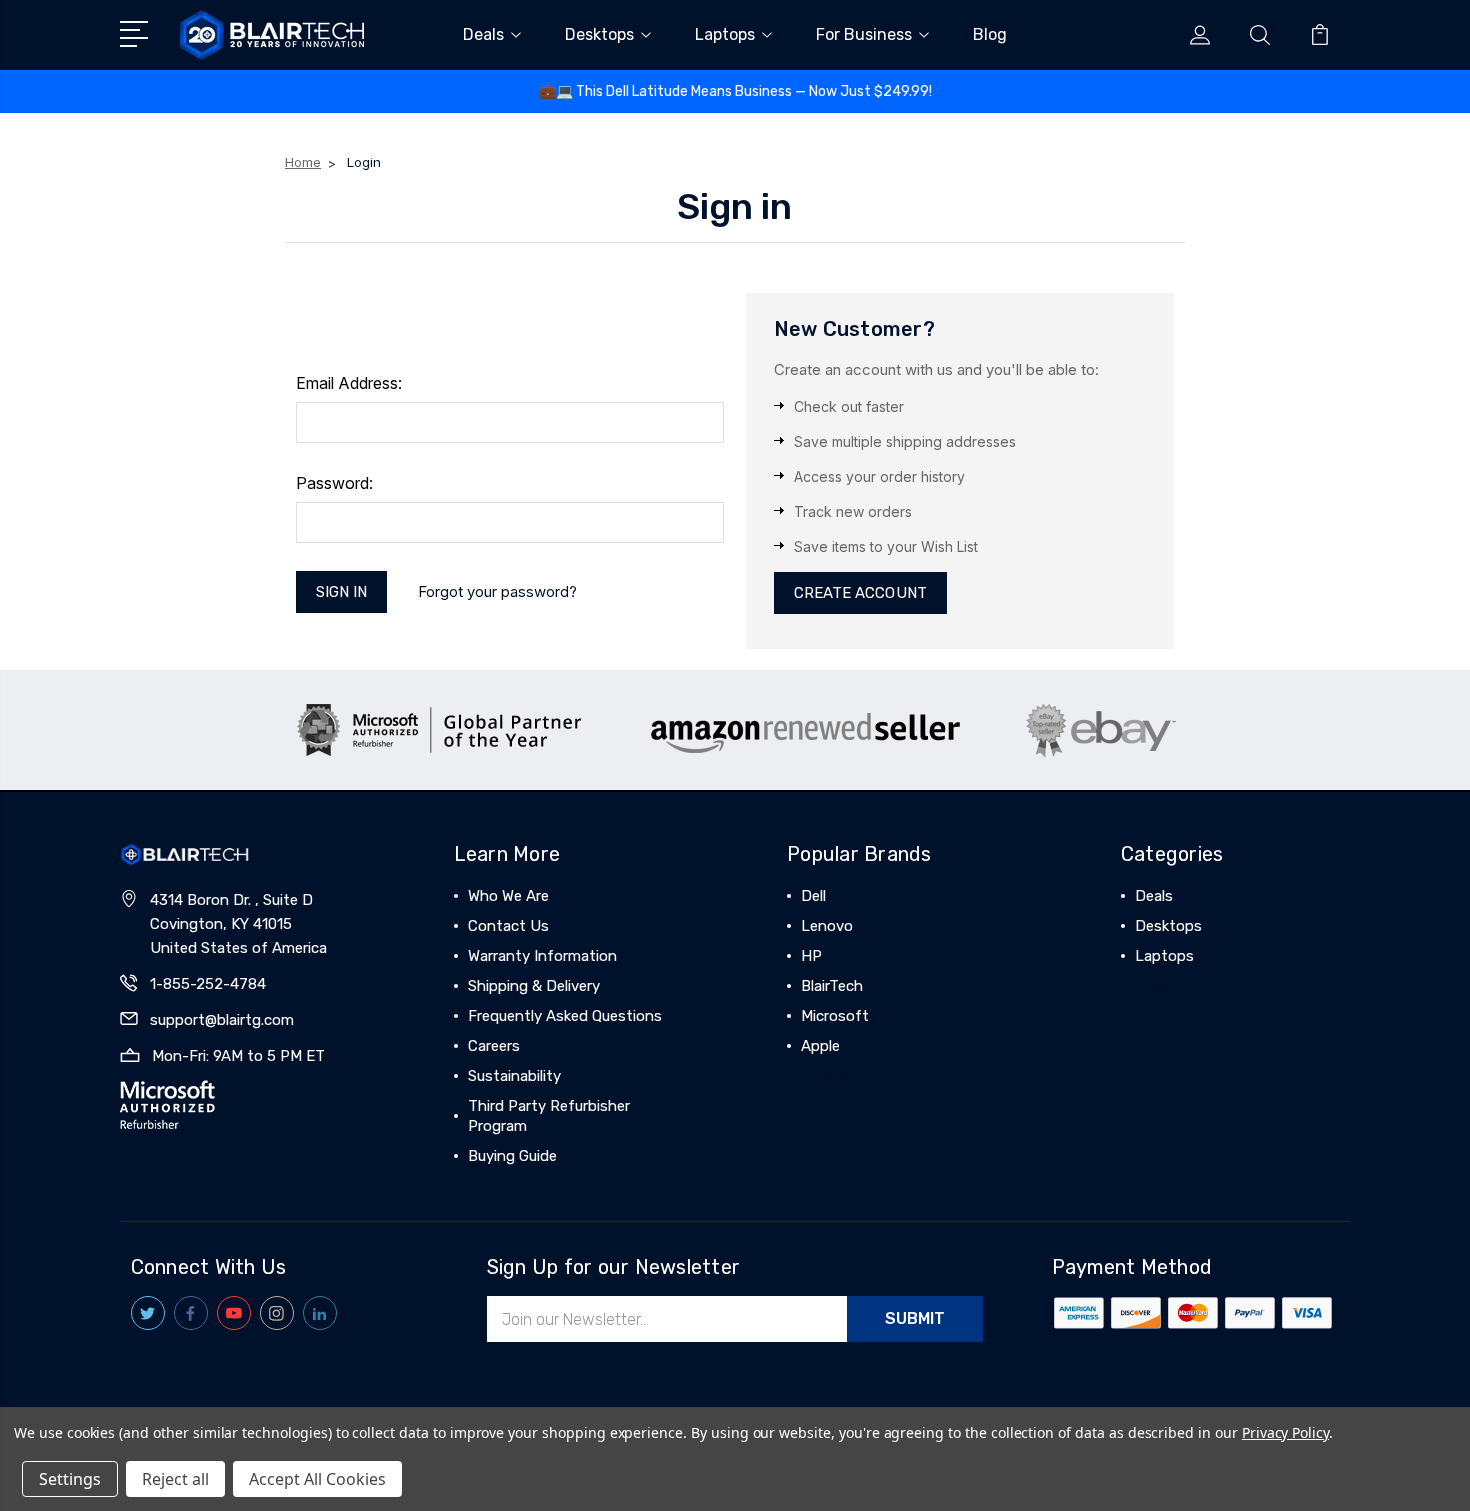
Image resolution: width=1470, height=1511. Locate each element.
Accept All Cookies (317, 1479)
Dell (813, 896)
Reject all (175, 1479)
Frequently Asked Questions (565, 1016)
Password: (334, 483)
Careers (494, 1046)
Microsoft (835, 1016)
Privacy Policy (1285, 1432)
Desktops (599, 34)
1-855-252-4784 (208, 984)
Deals (483, 34)
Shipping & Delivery (534, 986)
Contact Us (508, 926)
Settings (70, 1479)
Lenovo (827, 926)
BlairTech (832, 986)
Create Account (860, 593)
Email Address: (349, 383)
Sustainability (514, 1076)
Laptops (725, 34)
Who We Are (508, 896)
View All (829, 1076)
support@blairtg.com (222, 1020)
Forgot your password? (497, 591)
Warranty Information (542, 956)
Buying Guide (512, 1156)
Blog (990, 34)
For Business (864, 34)
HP (811, 956)
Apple (820, 1046)
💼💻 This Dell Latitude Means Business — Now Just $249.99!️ (735, 91)
